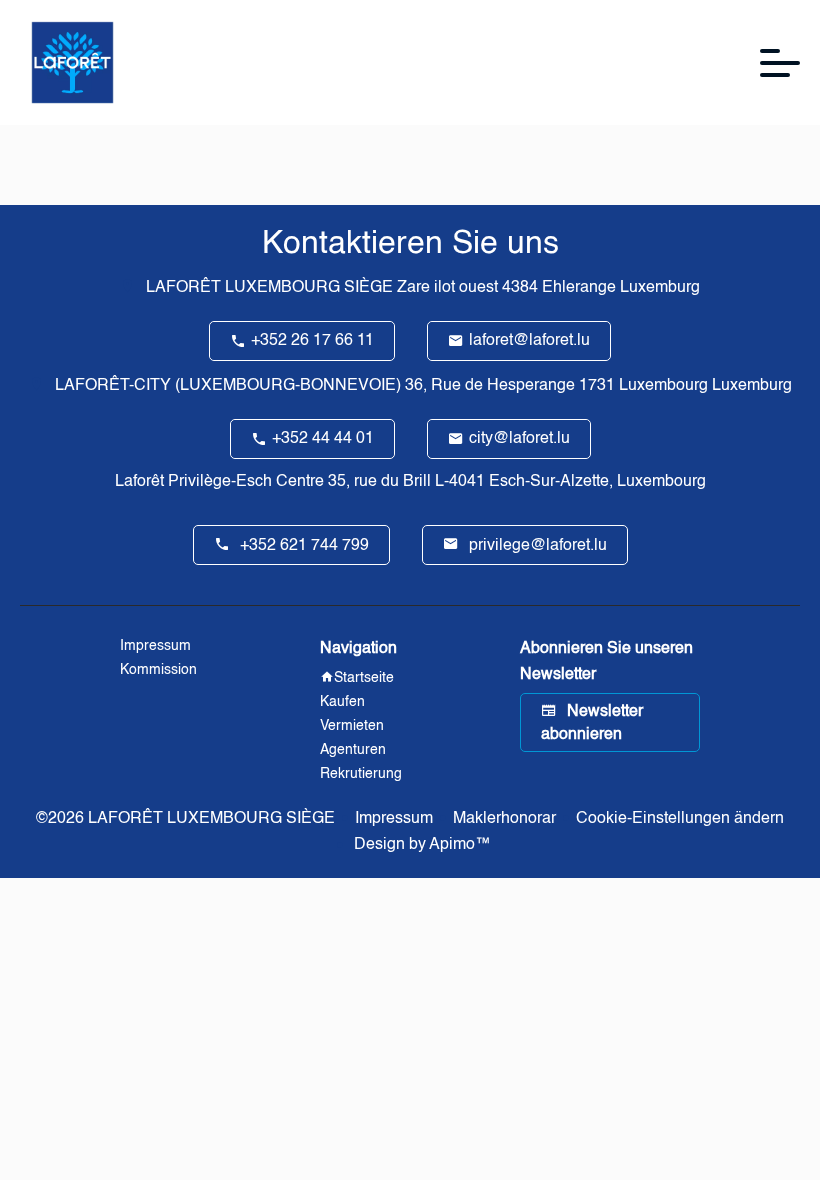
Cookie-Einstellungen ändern (680, 819)
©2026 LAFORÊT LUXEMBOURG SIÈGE (185, 819)
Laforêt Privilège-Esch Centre (219, 482)
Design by (420, 845)
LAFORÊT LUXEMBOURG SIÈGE (269, 288)
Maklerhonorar (504, 819)
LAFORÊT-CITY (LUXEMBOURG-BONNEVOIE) (228, 386)
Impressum (394, 819)
